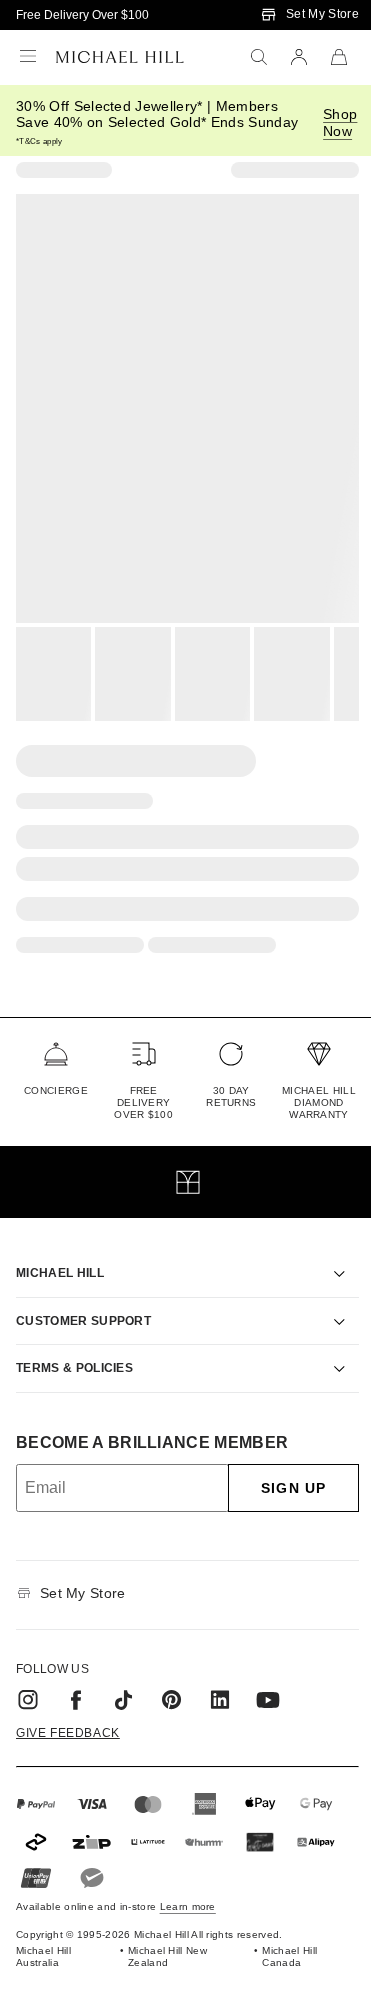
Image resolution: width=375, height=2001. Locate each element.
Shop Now (340, 122)
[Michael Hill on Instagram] (28, 1678)
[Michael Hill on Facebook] (76, 1678)
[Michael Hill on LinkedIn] (220, 1678)
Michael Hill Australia (43, 1933)
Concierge (56, 1090)
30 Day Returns (231, 1096)
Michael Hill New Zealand (162, 1933)
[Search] (259, 57)
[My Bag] (339, 57)
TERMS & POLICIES (74, 1345)
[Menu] (28, 57)
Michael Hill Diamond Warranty (319, 1102)
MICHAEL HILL (60, 1251)
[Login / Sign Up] (299, 57)
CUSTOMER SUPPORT (83, 1298)
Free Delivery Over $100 (82, 15)
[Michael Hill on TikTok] (124, 1678)
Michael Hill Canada (279, 1933)
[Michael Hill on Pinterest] (172, 1678)
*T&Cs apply (39, 141)
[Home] (120, 57)
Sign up (278, 1465)
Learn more (188, 1883)
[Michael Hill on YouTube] (268, 1678)
